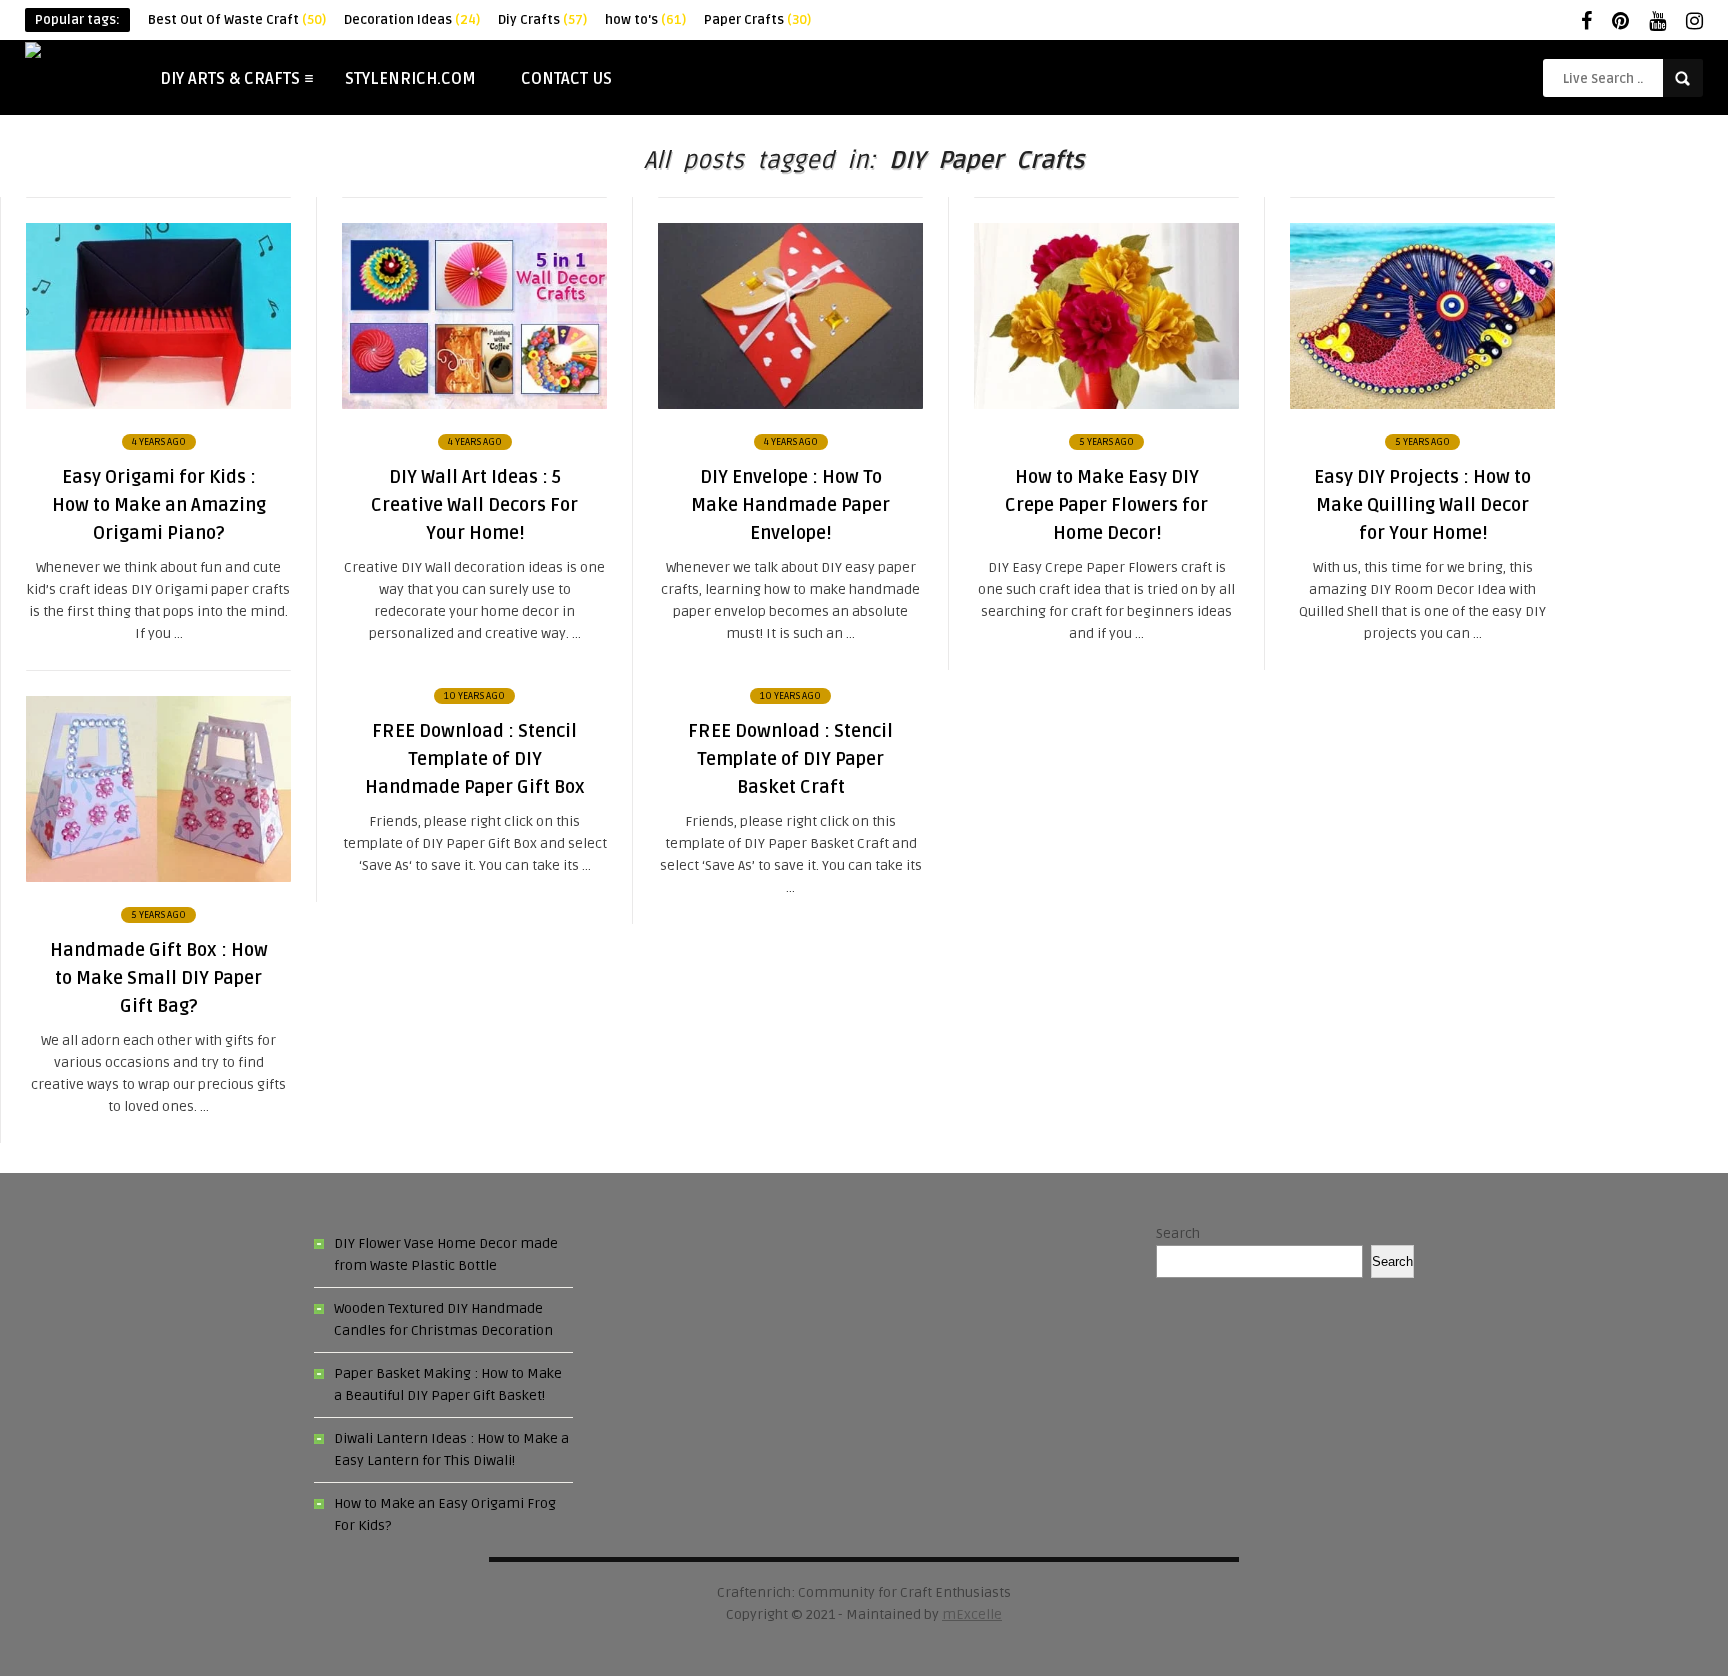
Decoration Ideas (412, 20)
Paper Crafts (757, 20)
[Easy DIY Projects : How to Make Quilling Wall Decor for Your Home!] (1422, 404)
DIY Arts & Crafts (230, 79)
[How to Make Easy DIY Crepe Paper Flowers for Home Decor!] (1106, 404)
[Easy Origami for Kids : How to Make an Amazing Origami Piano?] (158, 404)
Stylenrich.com (410, 79)
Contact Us (566, 79)
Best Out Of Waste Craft (237, 20)
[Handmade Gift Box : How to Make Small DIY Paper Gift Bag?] (158, 877)
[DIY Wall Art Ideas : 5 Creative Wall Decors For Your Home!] (474, 404)
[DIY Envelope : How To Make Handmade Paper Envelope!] (790, 404)
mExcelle (972, 1614)
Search (1178, 1233)
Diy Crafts (542, 20)
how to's (645, 20)
